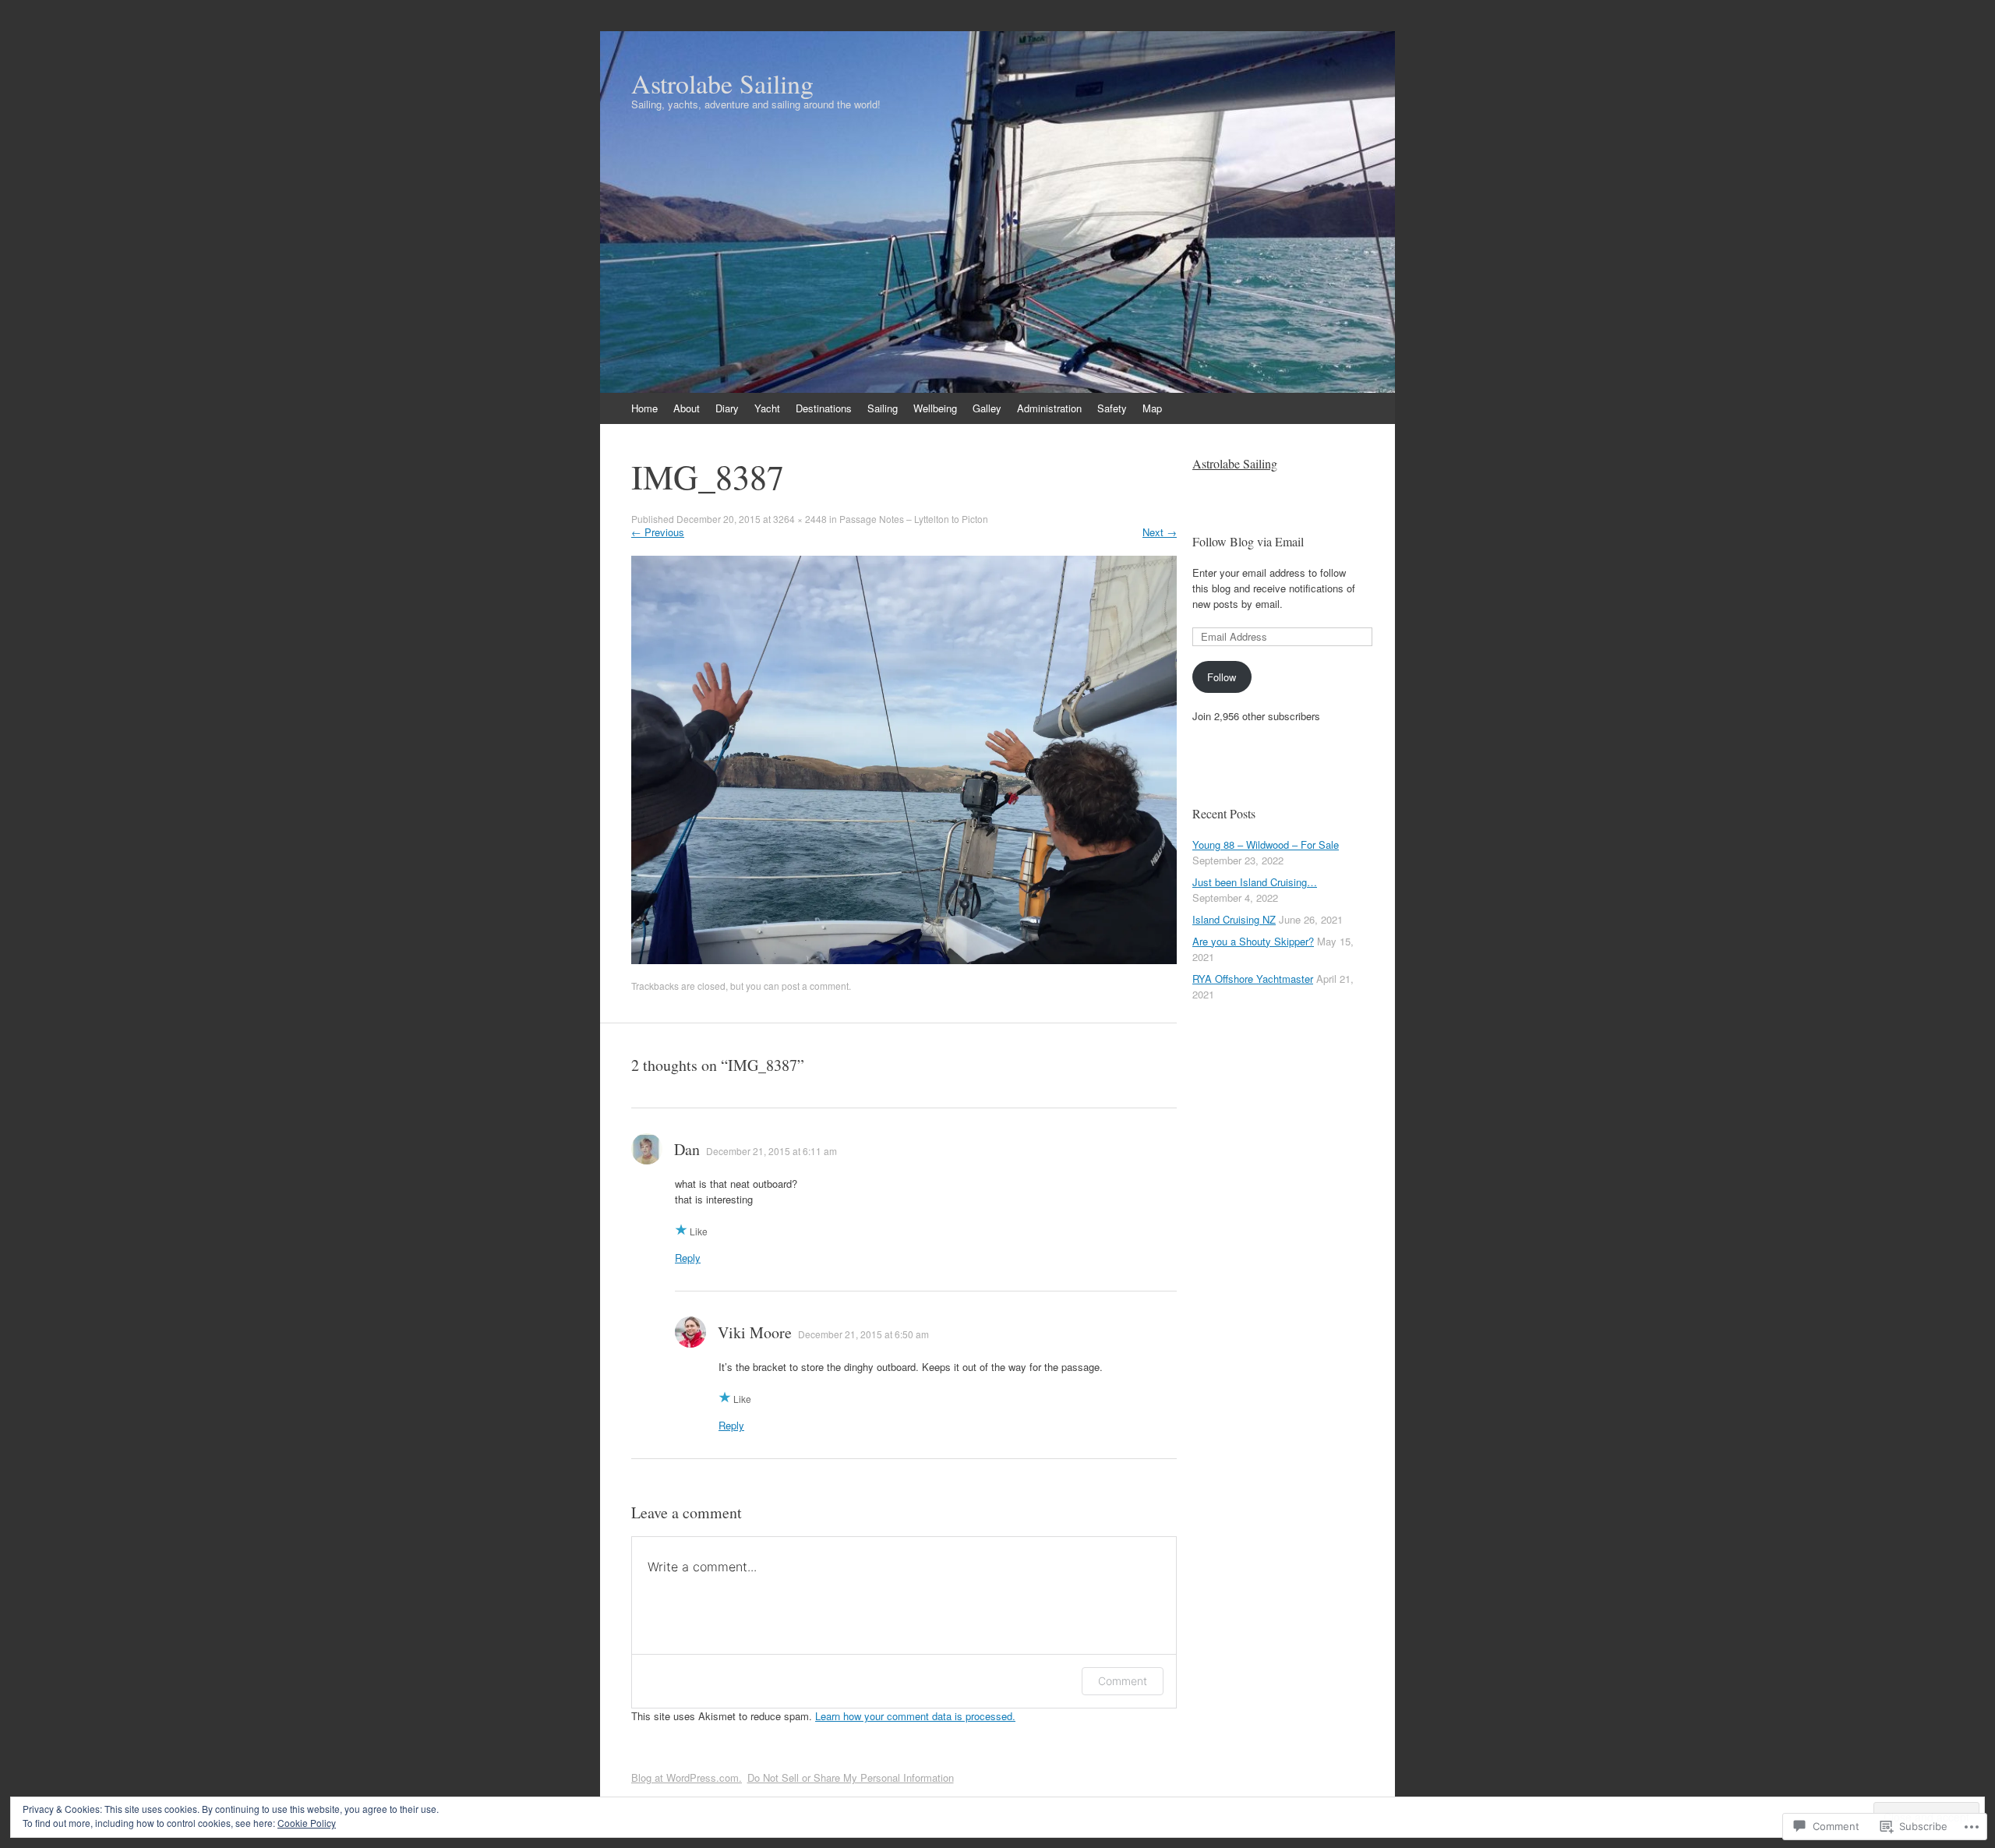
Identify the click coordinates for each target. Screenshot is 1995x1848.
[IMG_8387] (904, 960)
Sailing (883, 408)
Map (1152, 408)
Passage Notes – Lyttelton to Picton (914, 519)
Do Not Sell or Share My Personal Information (851, 1777)
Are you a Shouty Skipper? (1253, 941)
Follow (1222, 677)
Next (1160, 532)
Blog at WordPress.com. (687, 1777)
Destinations (824, 408)
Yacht (767, 408)
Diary (727, 408)
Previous (658, 532)
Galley (987, 408)
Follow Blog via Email (1248, 541)
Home (644, 408)
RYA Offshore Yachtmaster (1253, 979)
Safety (1112, 408)
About (687, 408)
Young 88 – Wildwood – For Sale (1266, 844)
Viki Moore (755, 1332)
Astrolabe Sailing (1235, 463)
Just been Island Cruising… (1255, 882)
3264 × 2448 (800, 519)
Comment (1123, 1681)
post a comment (815, 986)
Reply (688, 1258)
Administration (1049, 408)
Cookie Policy (307, 1823)
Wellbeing (935, 408)
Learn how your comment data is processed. (915, 1716)
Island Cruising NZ (1234, 919)
